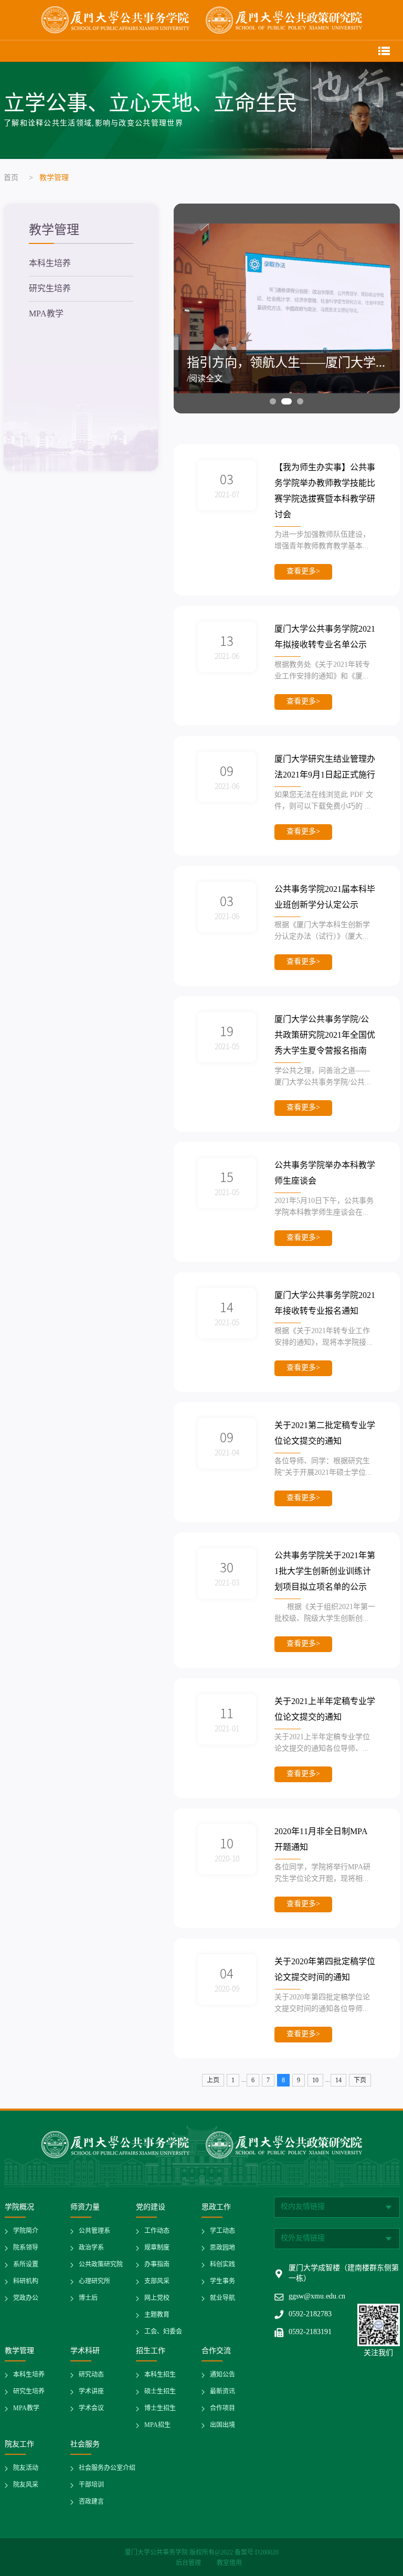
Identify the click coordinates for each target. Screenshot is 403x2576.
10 (315, 2080)
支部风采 (157, 2281)
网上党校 (157, 2298)
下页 (360, 2080)
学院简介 (26, 2231)
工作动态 (157, 2231)
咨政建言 (91, 2502)
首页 (11, 178)
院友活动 (26, 2468)
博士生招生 (160, 2408)
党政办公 (26, 2298)
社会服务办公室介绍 (107, 2468)
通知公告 (222, 2375)
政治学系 (91, 2248)
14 (338, 2080)
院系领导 (26, 2248)
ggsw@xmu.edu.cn (317, 2297)
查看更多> (303, 572)
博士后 (88, 2298)
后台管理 (189, 2563)
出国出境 (222, 2425)
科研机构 (26, 2281)
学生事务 (222, 2281)
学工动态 (222, 2231)
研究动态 (91, 2375)
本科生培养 (50, 264)
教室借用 (229, 2563)
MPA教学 (46, 314)
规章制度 (157, 2248)
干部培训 (91, 2485)
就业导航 (222, 2298)
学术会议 (91, 2408)
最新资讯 (222, 2392)
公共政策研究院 (101, 2265)
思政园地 (222, 2248)
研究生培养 (50, 289)
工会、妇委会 (163, 2332)
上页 (213, 2080)
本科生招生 (160, 2375)
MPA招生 (157, 2425)
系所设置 (26, 2265)
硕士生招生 (160, 2392)
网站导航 (384, 51)
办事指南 (157, 2265)
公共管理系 (94, 2231)
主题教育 (157, 2315)
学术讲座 (91, 2392)
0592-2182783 (310, 2314)
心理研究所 (94, 2281)
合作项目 (222, 2408)
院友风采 (26, 2485)
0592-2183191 (310, 2332)
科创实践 (222, 2265)
